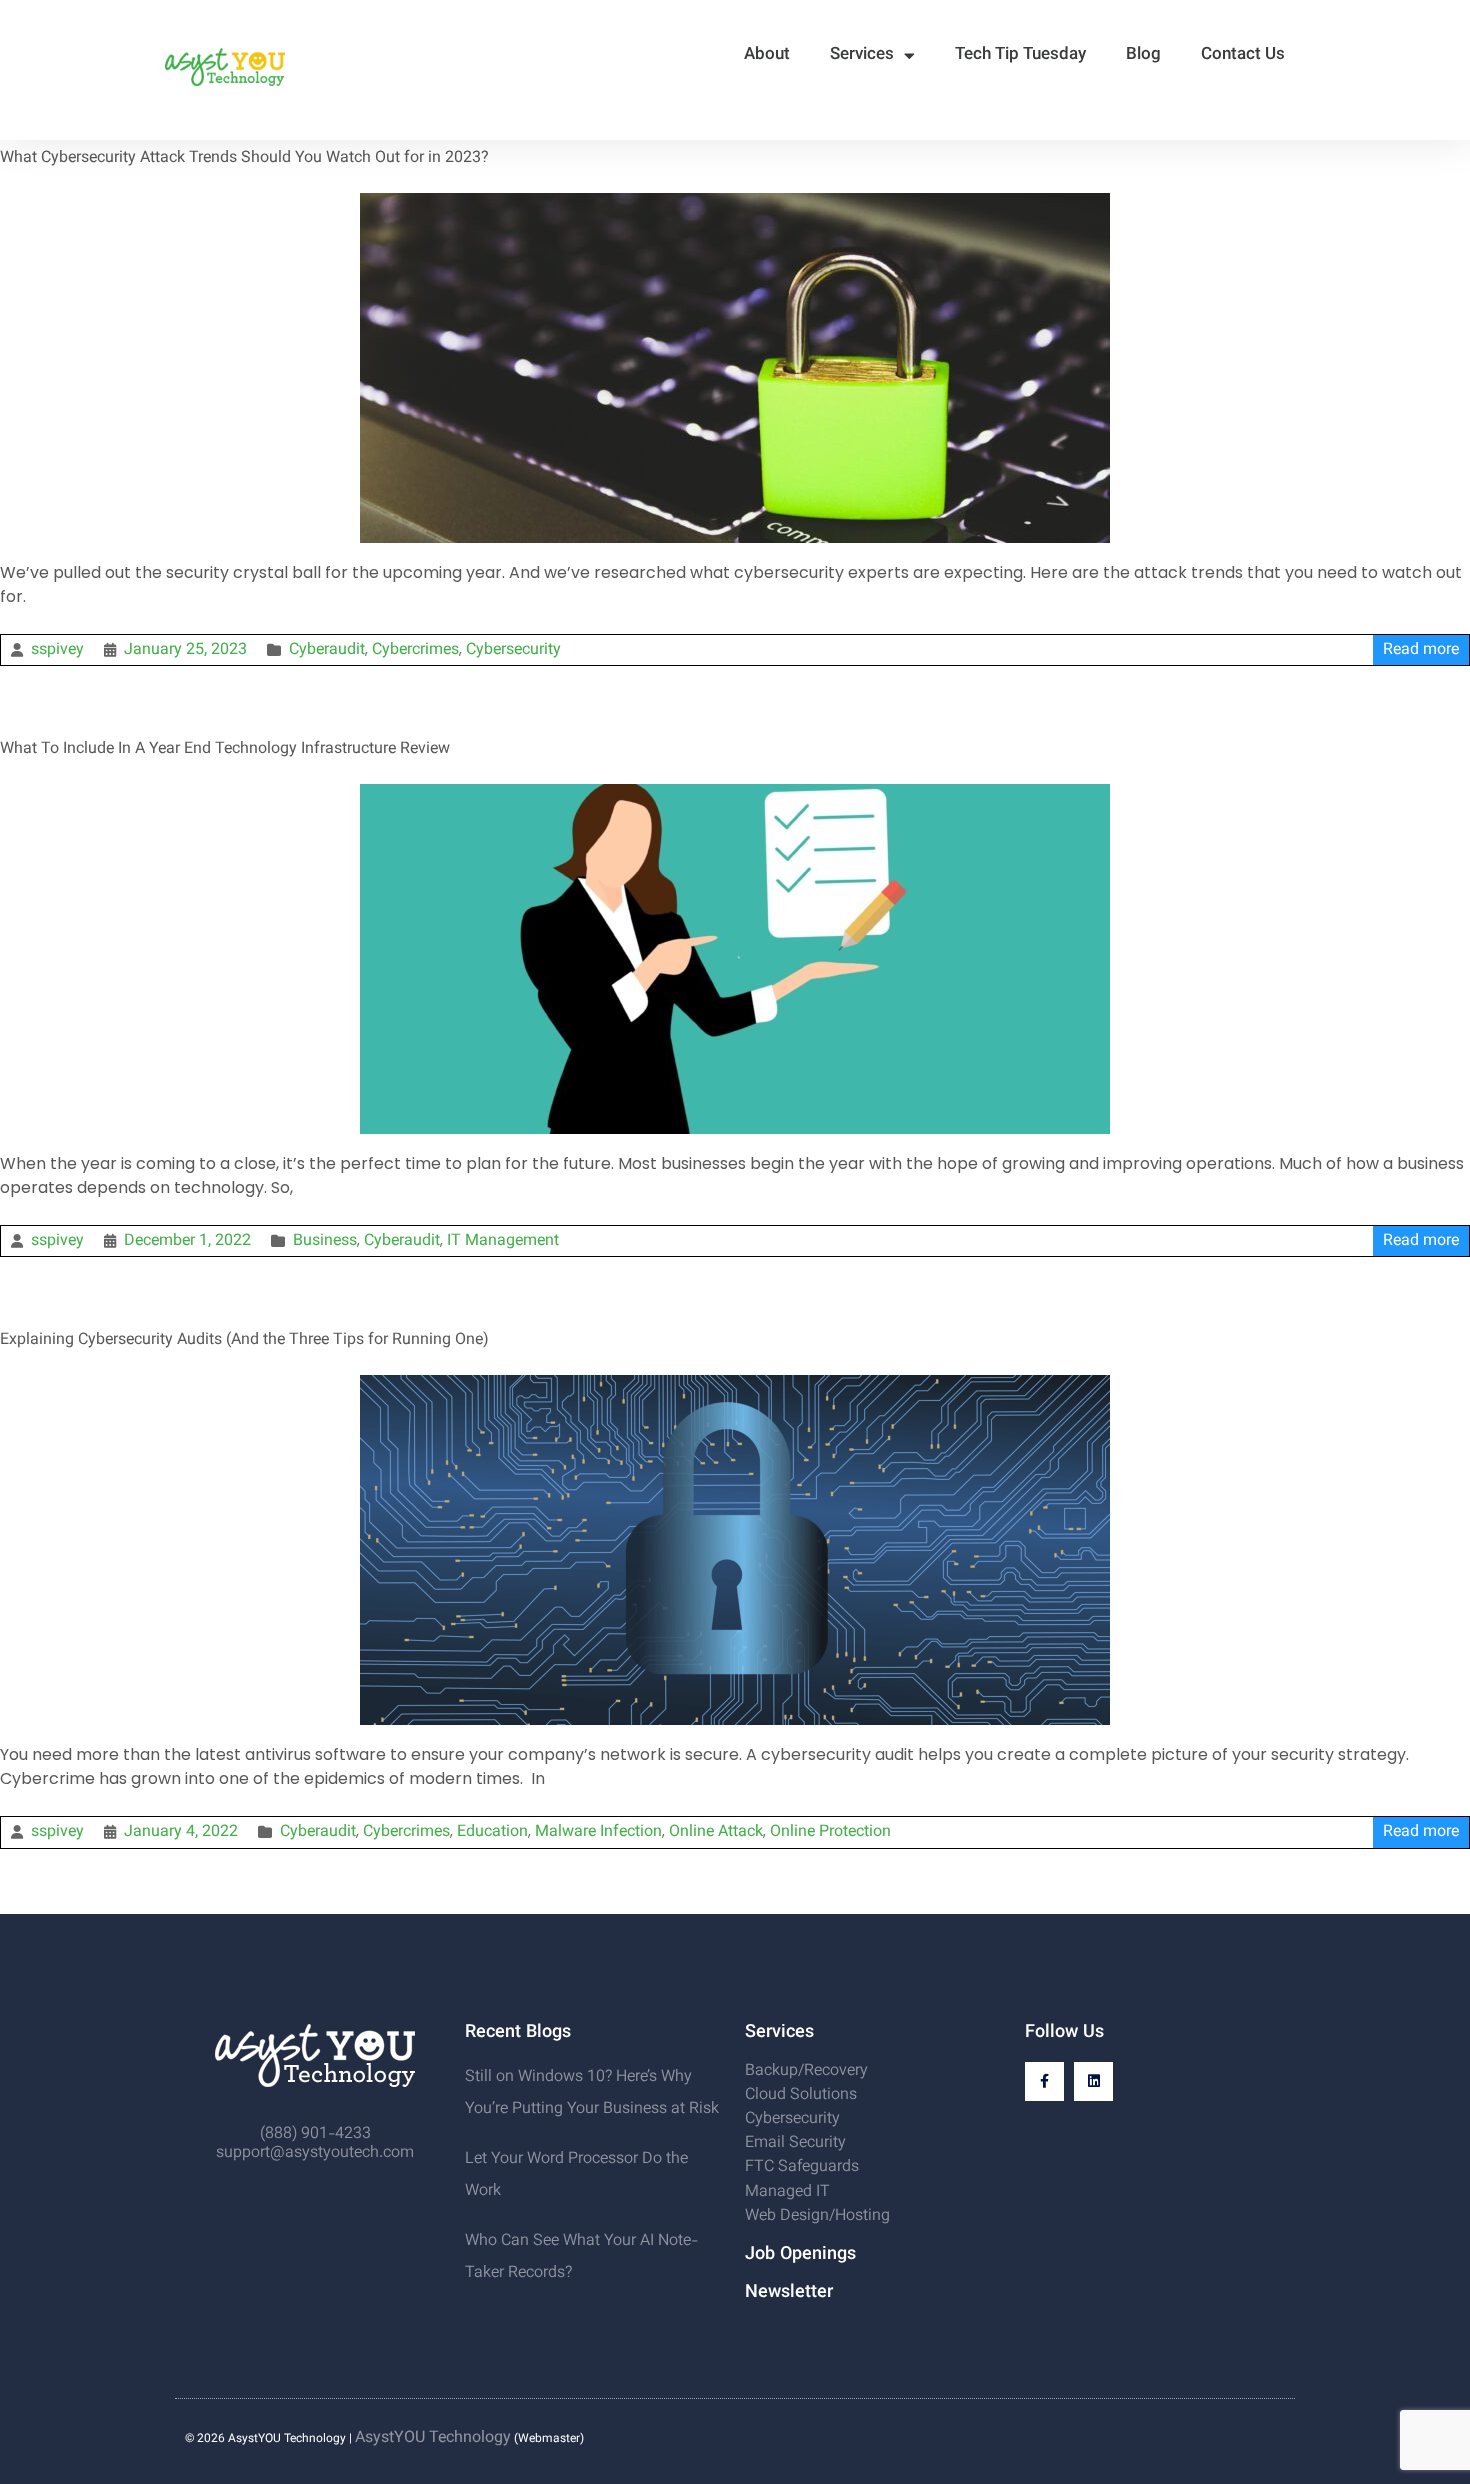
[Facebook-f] (1044, 2081)
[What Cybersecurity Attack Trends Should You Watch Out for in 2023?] (735, 202)
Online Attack (716, 1832)
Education (492, 1832)
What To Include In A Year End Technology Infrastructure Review (225, 749)
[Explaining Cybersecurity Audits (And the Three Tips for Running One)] (735, 1384)
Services (862, 55)
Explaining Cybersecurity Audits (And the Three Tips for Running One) (244, 1340)
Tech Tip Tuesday (1020, 55)
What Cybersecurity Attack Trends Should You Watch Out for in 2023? (244, 158)
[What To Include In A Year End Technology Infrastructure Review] (735, 793)
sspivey (57, 650)
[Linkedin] (1093, 2081)
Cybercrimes (415, 650)
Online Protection (830, 1832)
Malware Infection (598, 1832)
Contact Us (1243, 55)
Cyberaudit (327, 650)
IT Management (503, 1241)
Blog (1143, 55)
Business (325, 1241)
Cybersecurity (513, 650)
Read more (1421, 650)
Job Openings (800, 2255)
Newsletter (789, 2293)
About (767, 55)
